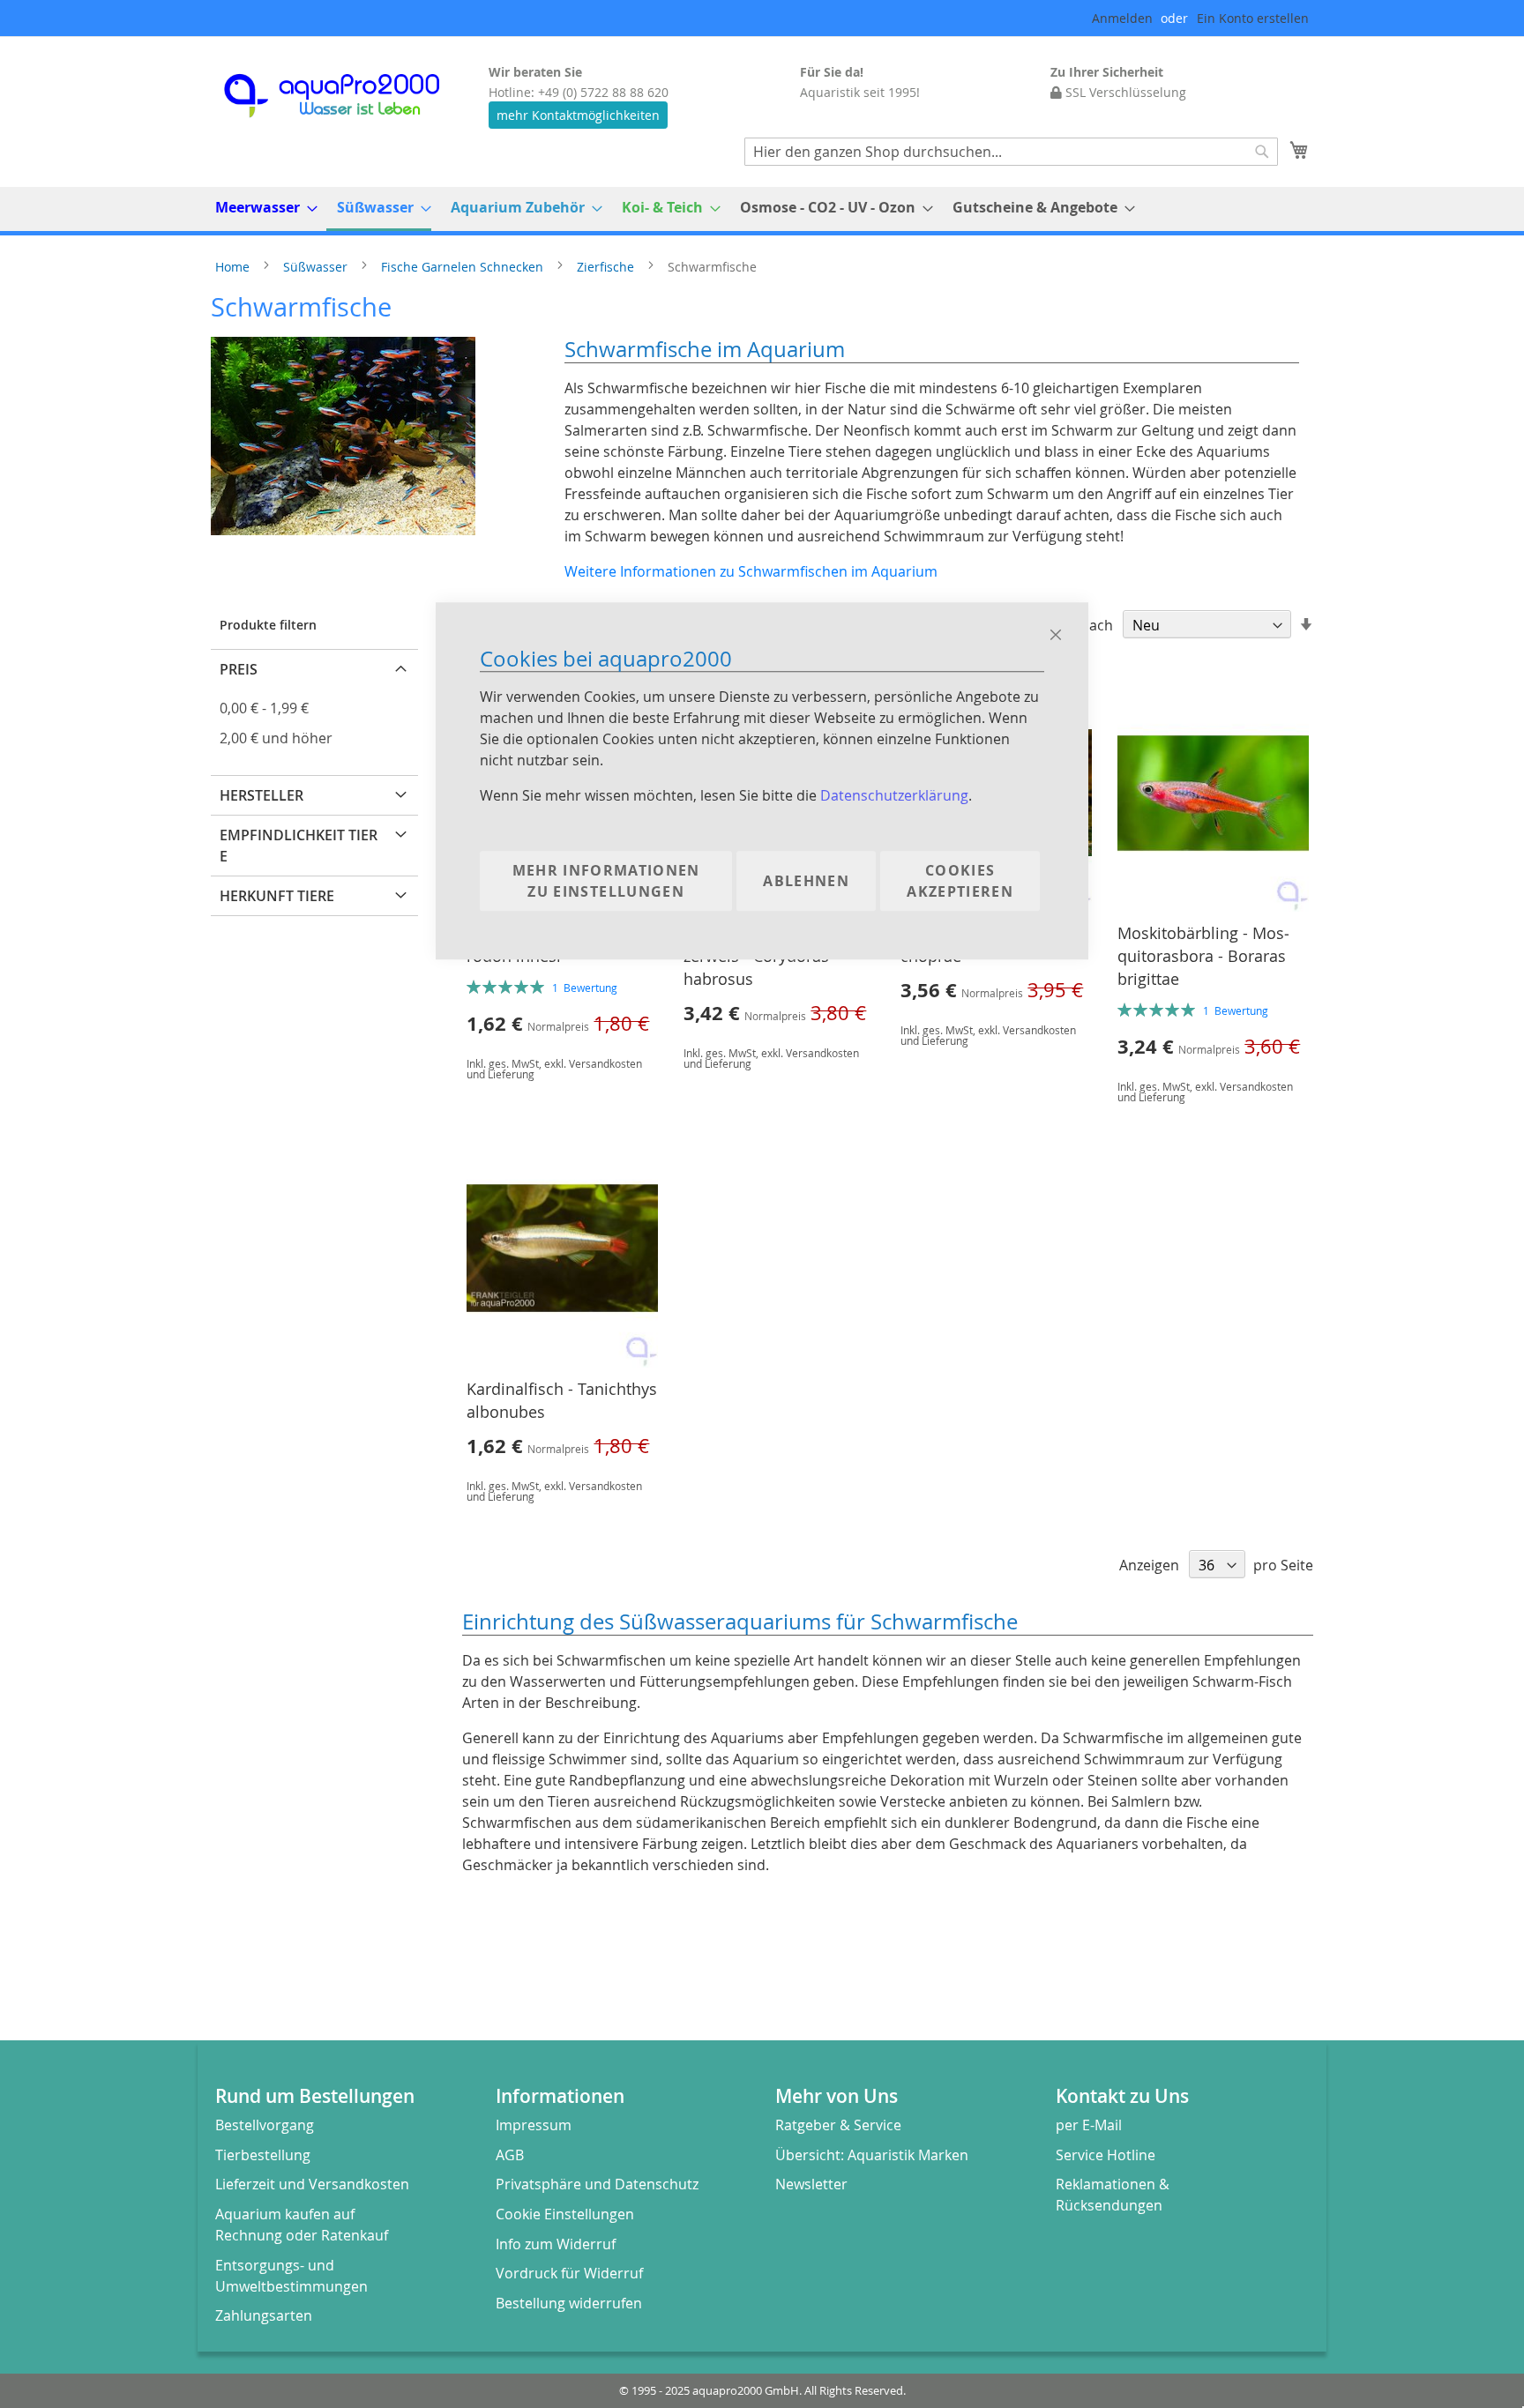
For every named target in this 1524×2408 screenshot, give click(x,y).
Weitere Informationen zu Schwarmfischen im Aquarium (751, 571)
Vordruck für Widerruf (569, 2273)
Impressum (534, 2125)
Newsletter (811, 2184)
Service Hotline (1106, 2155)
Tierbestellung (263, 2155)
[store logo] (347, 96)
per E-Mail (1089, 2125)
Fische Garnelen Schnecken (464, 267)
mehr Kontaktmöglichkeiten (578, 115)
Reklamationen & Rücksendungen (1113, 2195)
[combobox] (1011, 152)
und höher (276, 738)
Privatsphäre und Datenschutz (597, 2184)
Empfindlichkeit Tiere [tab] (299, 846)
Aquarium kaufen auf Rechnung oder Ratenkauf (302, 2225)
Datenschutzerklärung (894, 796)
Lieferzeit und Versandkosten (312, 2184)
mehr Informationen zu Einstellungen (606, 882)
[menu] (762, 209)
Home (234, 267)
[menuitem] (261, 208)
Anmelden (1122, 18)
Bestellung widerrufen (569, 2303)
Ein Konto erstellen (1253, 18)
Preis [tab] (239, 669)
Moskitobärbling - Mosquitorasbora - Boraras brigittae (1203, 956)
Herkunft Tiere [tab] (277, 896)
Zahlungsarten (264, 2315)
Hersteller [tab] (261, 795)
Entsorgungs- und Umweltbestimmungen (291, 2276)
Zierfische (607, 267)
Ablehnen (806, 882)
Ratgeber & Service (838, 2125)
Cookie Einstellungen (565, 2214)
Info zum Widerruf (556, 2244)
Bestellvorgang (265, 2125)
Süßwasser (317, 267)
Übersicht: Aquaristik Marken (872, 2155)
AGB (510, 2155)
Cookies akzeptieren (960, 882)
